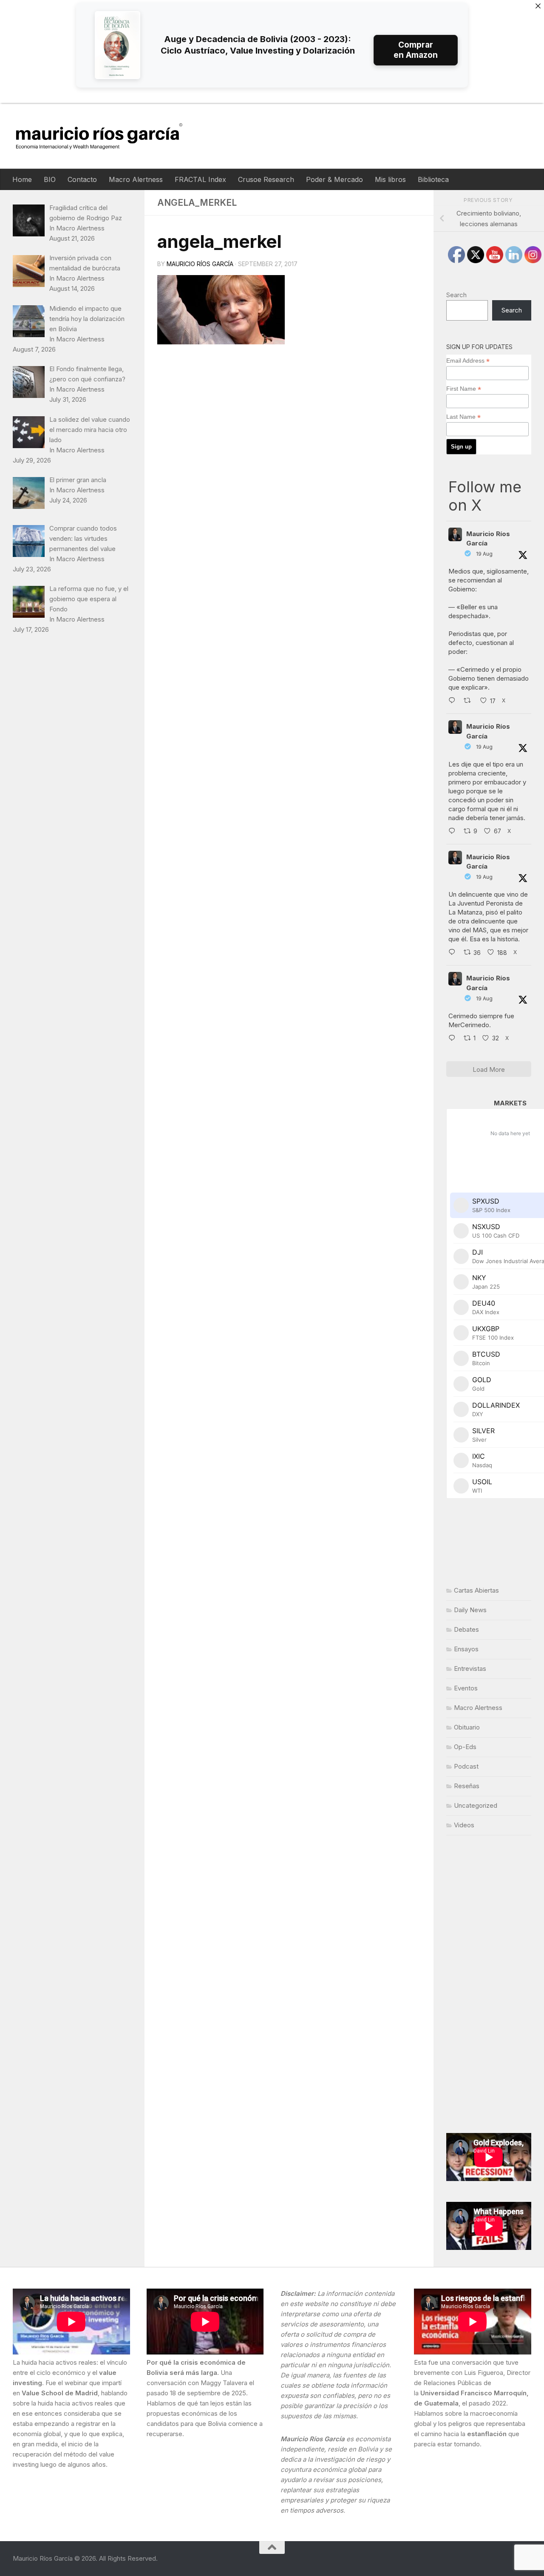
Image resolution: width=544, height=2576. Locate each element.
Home (22, 179)
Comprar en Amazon (416, 50)
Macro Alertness (136, 179)
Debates (466, 1629)
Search (456, 295)
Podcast (466, 1766)
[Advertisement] (489, 1984)
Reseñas (467, 1786)
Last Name (463, 417)
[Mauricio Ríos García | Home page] (107, 136)
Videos (464, 1825)
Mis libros (390, 179)
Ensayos (466, 1649)
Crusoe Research (266, 179)
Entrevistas (470, 1669)
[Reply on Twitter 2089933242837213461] (454, 953)
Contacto (82, 179)
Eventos (466, 1688)
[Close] (538, 6)
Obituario (467, 1727)
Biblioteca (433, 179)
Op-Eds (465, 1747)
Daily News (470, 1610)
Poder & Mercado (334, 179)
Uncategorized (476, 1805)
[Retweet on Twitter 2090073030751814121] (470, 701)
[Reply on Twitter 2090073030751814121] (454, 701)
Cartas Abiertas (476, 1590)
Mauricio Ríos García (200, 264)
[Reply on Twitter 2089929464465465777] (454, 1039)
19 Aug (484, 554)
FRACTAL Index (200, 179)
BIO (50, 179)
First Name (464, 389)
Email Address (468, 361)
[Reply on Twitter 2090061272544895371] (454, 832)
